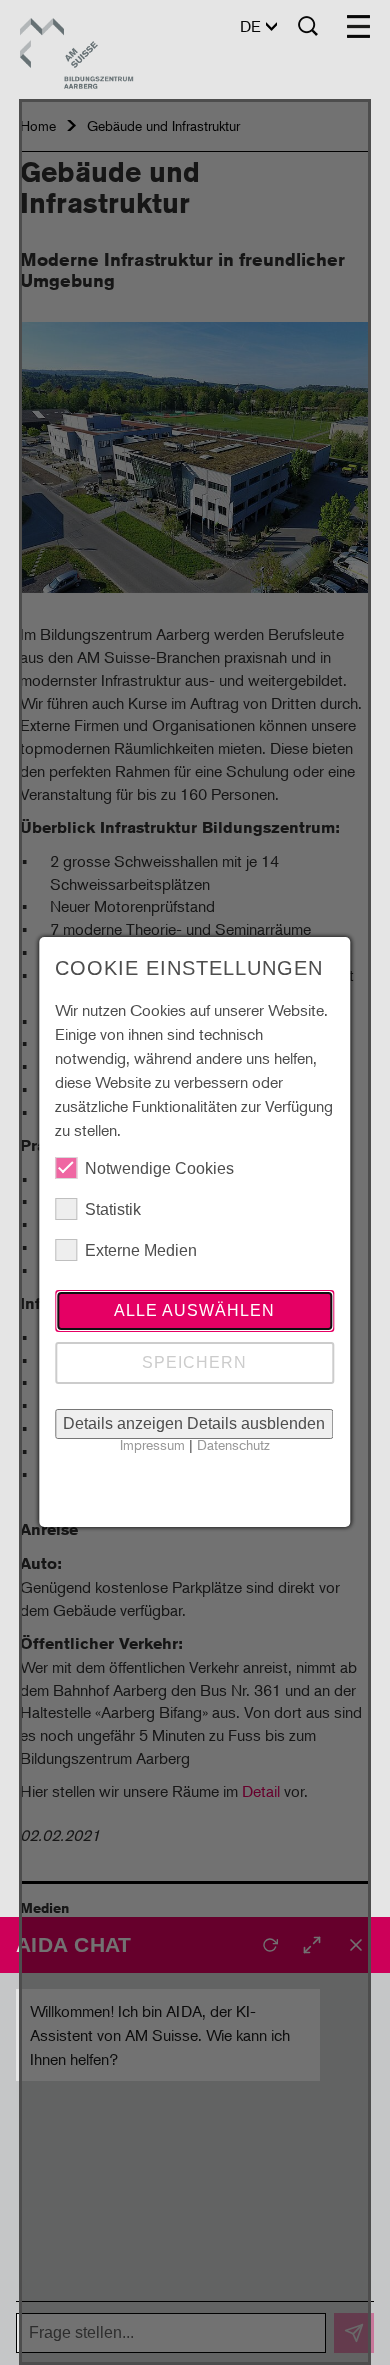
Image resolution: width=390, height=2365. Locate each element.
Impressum (152, 1444)
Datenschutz (233, 1444)
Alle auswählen (194, 1310)
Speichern (194, 1362)
